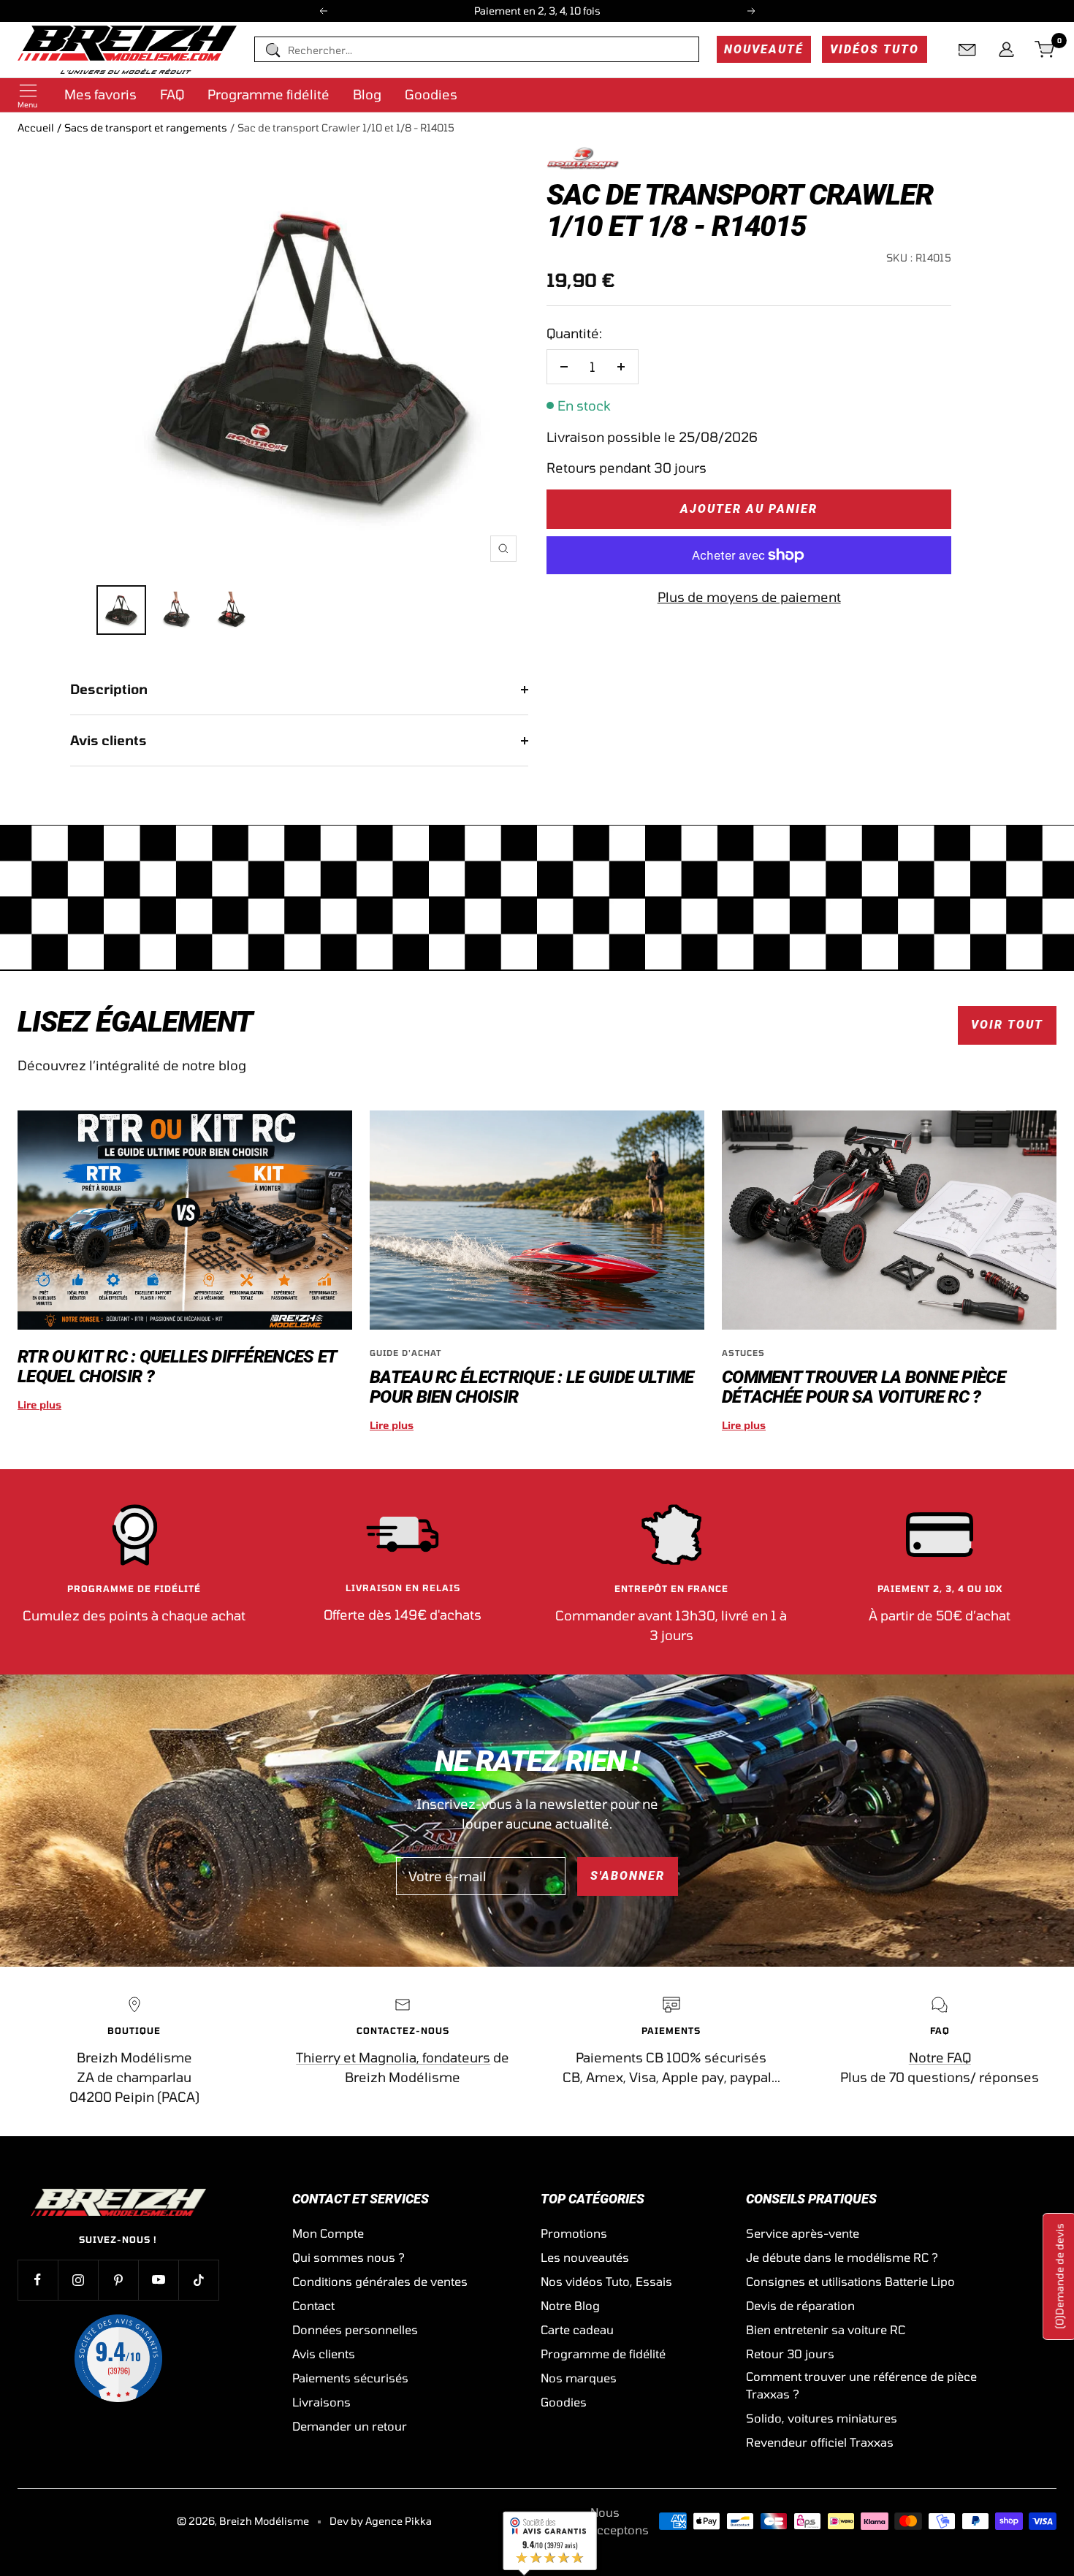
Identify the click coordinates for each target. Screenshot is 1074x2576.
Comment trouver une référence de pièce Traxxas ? (861, 2385)
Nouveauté (764, 49)
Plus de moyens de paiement (749, 597)
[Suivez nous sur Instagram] (78, 2280)
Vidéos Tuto (875, 49)
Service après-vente (803, 2233)
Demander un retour (350, 2426)
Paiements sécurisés (350, 2378)
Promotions (574, 2233)
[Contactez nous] (967, 50)
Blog (367, 94)
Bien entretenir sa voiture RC (826, 2329)
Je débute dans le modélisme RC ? (842, 2257)
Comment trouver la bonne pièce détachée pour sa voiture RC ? (864, 1387)
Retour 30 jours (790, 2354)
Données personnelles (355, 2329)
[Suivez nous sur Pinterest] (118, 2280)
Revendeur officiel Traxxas (820, 2442)
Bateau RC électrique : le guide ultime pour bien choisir (532, 1387)
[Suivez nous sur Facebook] (38, 2280)
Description (109, 689)
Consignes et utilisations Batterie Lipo (850, 2281)
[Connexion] (1006, 50)
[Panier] (1046, 50)
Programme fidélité (268, 94)
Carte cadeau (577, 2329)
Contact (313, 2305)
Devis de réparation (800, 2305)
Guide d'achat (405, 1353)
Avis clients (108, 740)
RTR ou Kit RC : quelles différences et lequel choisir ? (177, 1367)
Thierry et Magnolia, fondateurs (393, 2057)
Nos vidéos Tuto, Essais (606, 2281)
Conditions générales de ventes (380, 2281)
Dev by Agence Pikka (381, 2521)
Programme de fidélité (603, 2354)
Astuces (743, 1353)
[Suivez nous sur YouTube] (158, 2280)
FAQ (172, 94)
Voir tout (1007, 1025)
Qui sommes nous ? (349, 2257)
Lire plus (39, 1405)
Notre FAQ (940, 2057)
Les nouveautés (585, 2257)
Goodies (431, 94)
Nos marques (579, 2378)
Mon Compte (328, 2233)
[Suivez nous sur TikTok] (198, 2280)
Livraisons (321, 2402)
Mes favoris (100, 94)
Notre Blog (570, 2305)
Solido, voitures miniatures (822, 2418)
